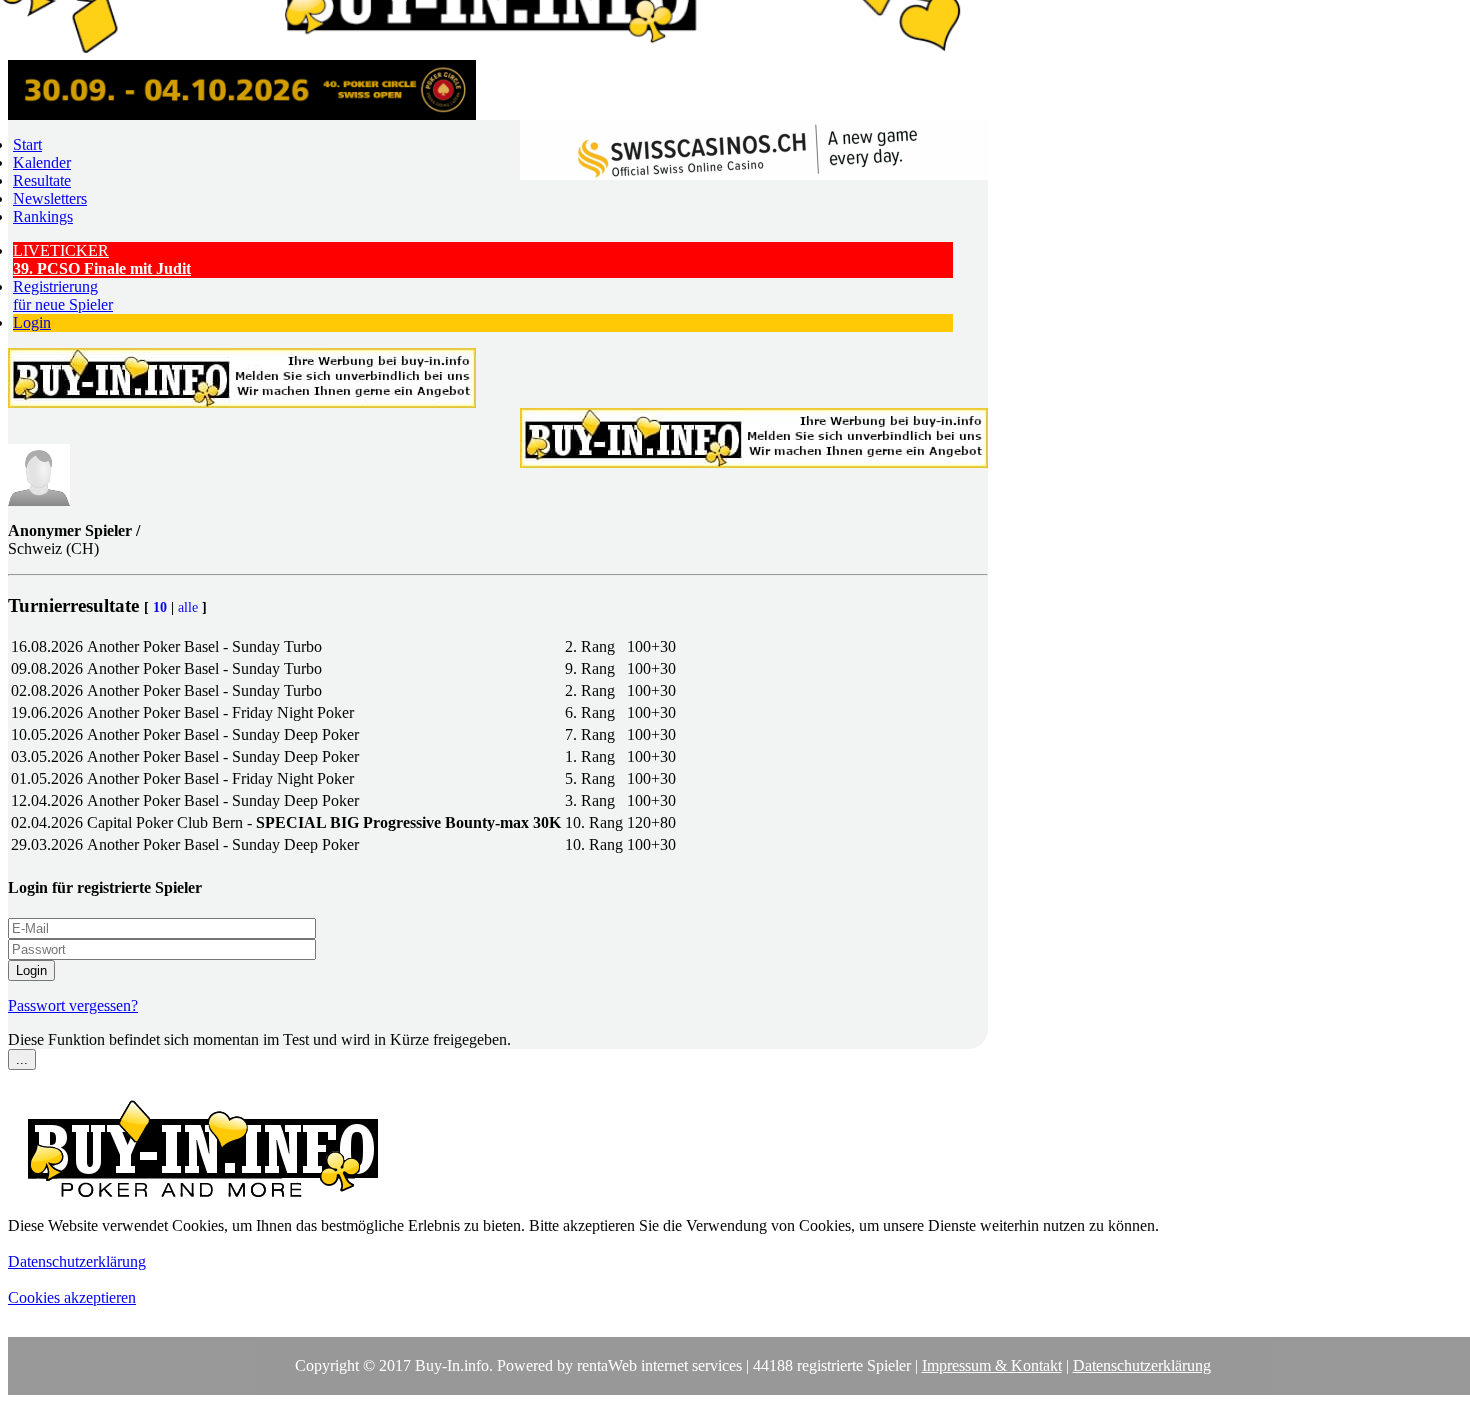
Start (27, 144)
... (22, 1059)
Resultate (42, 180)
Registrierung (63, 295)
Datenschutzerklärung (77, 1261)
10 (160, 607)
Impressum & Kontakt (992, 1365)
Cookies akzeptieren (72, 1297)
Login (32, 322)
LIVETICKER (102, 259)
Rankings (43, 216)
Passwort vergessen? (73, 1005)
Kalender (42, 162)
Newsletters (50, 198)
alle (188, 607)
